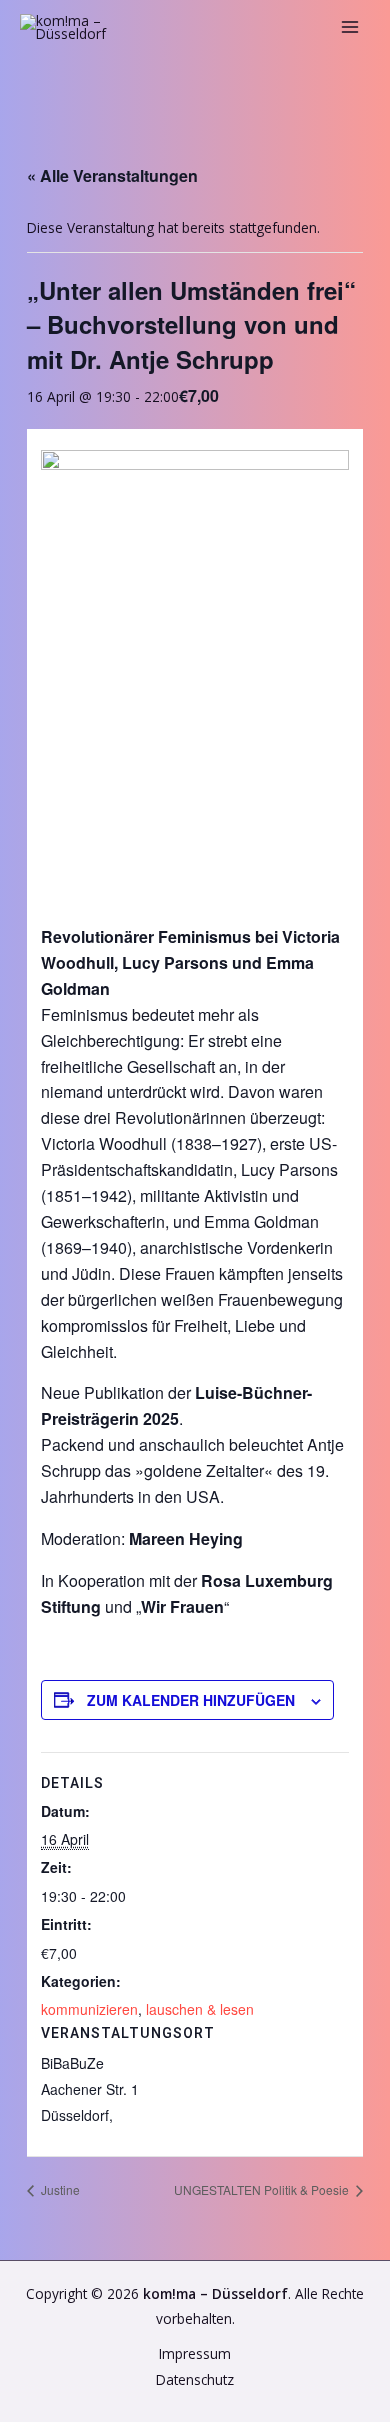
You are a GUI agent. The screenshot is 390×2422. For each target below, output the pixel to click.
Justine (59, 2189)
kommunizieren (89, 2009)
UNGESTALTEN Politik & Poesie (263, 2189)
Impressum (195, 2353)
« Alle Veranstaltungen (112, 175)
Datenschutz (195, 2379)
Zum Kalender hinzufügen (191, 1700)
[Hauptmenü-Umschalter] (350, 27)
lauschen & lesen (200, 2009)
